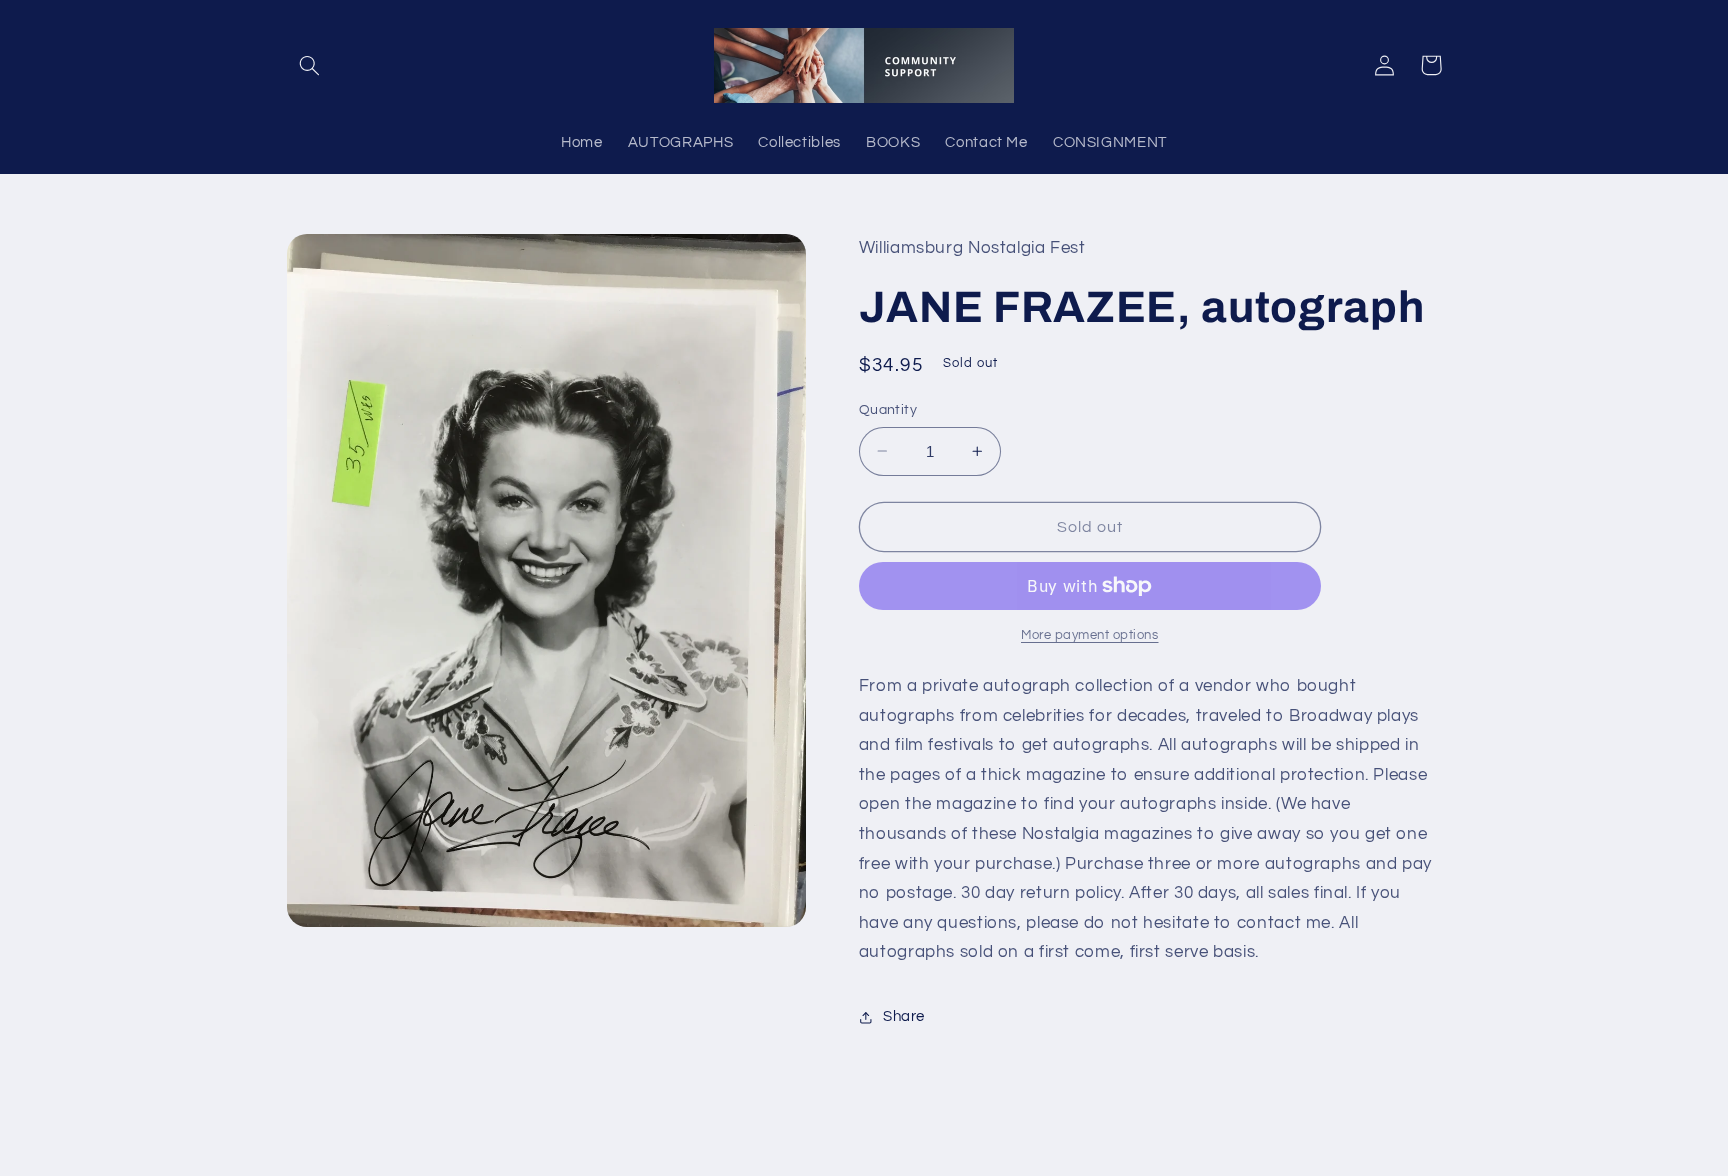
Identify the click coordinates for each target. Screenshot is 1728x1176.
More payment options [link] (1090, 635)
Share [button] (904, 1016)
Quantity (888, 410)
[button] (310, 65)
